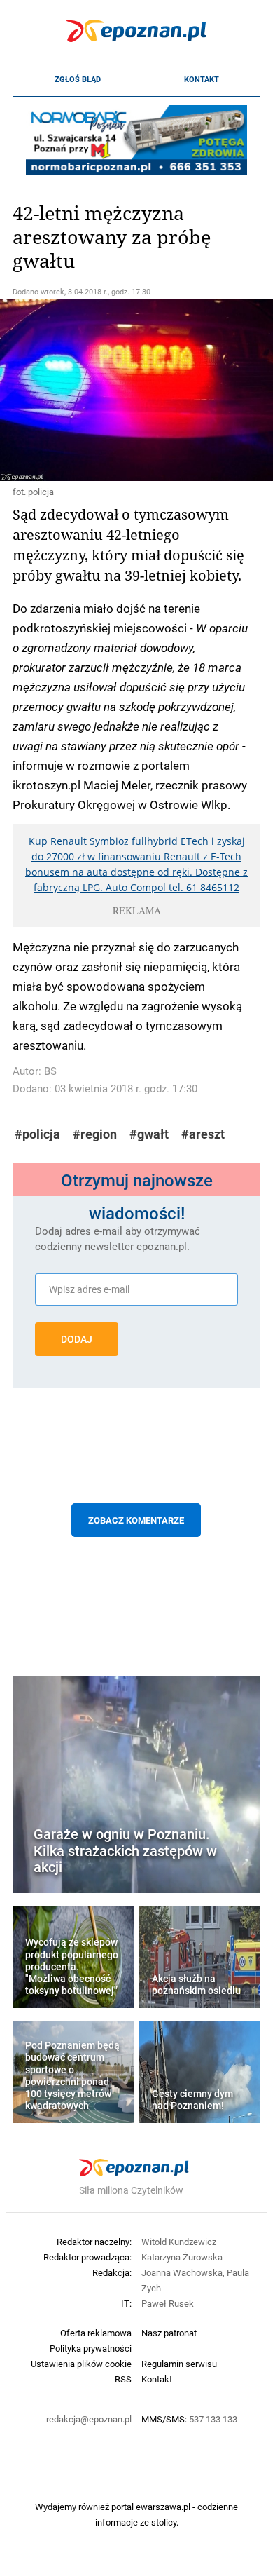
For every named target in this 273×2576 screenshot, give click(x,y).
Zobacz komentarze (136, 1520)
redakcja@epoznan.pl (89, 2419)
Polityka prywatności (91, 2348)
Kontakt (202, 79)
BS (50, 1071)
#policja (37, 1134)
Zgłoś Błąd (78, 79)
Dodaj (77, 1339)
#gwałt (149, 1134)
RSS (123, 2379)
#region (95, 1134)
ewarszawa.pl (163, 2507)
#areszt (203, 1134)
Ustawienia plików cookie (81, 2364)
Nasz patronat (169, 2333)
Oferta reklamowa (96, 2333)
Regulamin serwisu (179, 2364)
